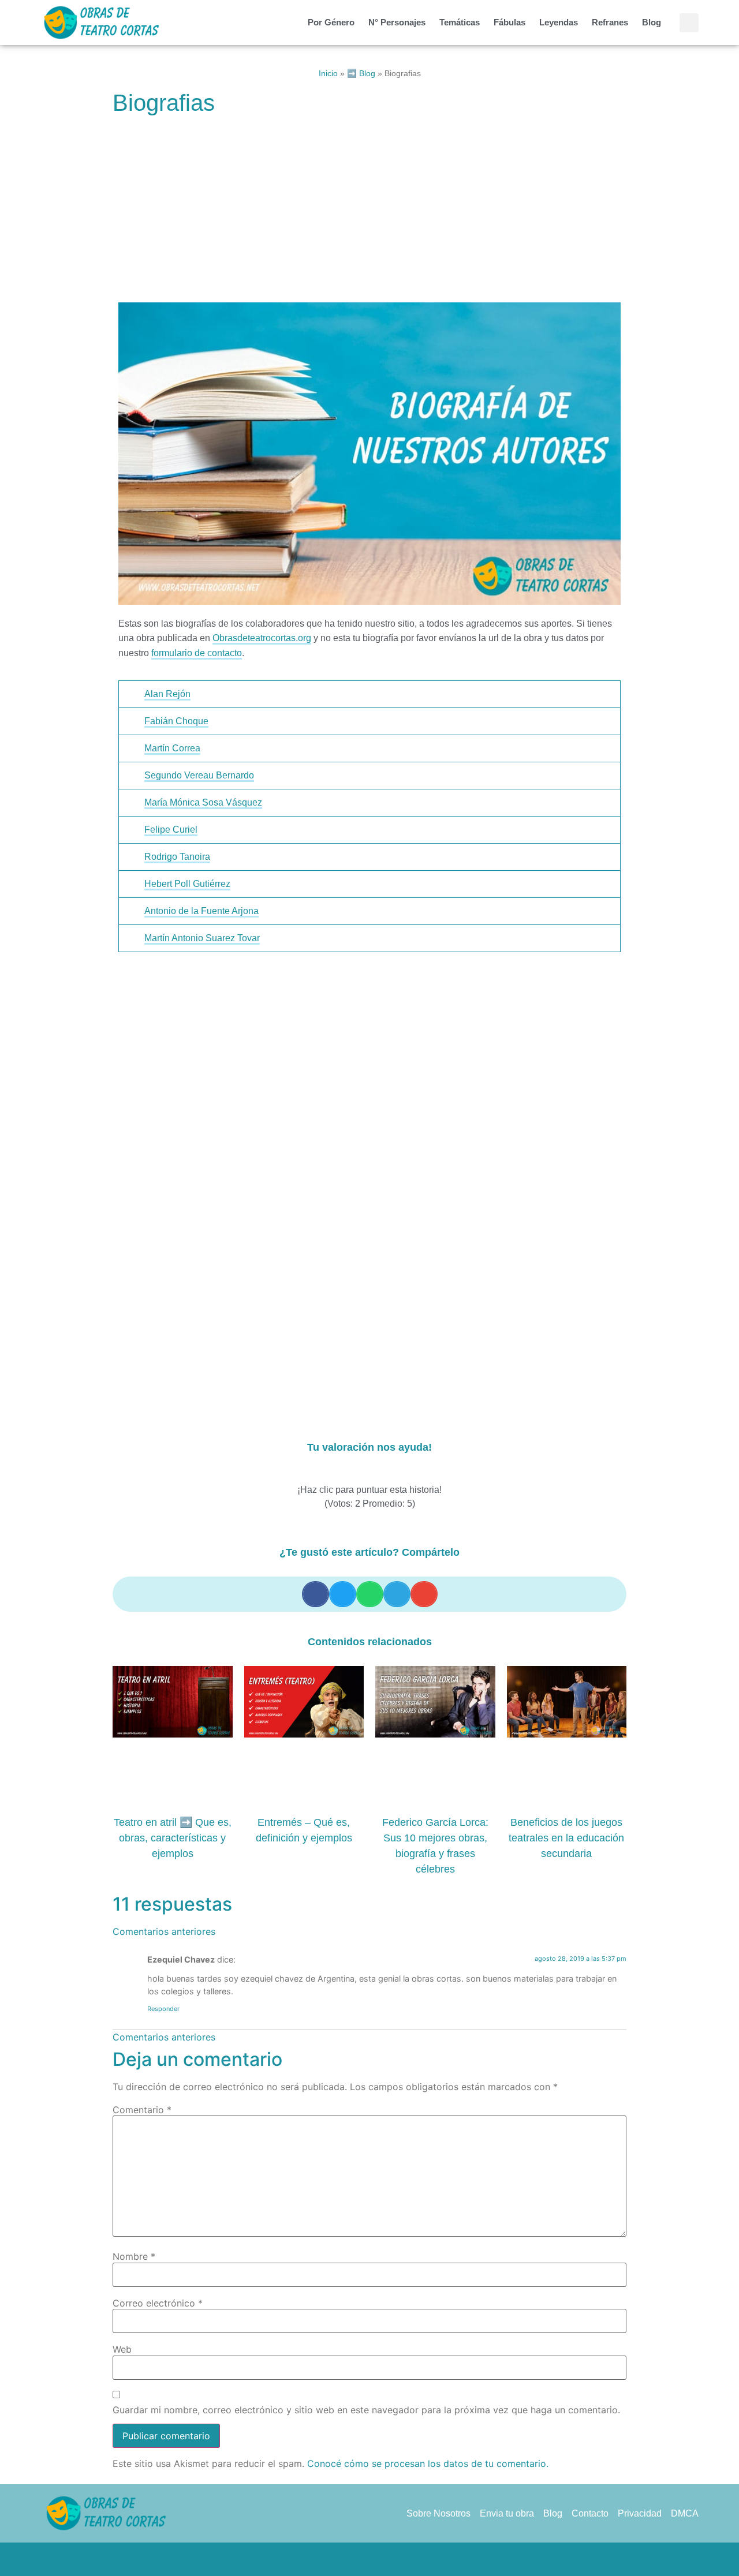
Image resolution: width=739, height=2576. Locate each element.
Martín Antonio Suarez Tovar (202, 938)
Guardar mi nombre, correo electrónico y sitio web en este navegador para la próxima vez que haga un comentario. (366, 2410)
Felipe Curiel (171, 830)
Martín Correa (172, 748)
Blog (652, 22)
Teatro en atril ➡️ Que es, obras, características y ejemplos (173, 1838)
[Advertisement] (369, 211)
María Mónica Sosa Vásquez (203, 802)
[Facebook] (326, 2559)
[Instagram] (391, 2559)
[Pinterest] (369, 2559)
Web (122, 2349)
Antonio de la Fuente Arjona (201, 911)
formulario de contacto (197, 653)
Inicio (328, 74)
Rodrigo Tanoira (177, 857)
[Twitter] (348, 2559)
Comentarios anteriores (164, 1931)
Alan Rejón (167, 694)
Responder (163, 2009)
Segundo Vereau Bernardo (199, 775)
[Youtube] (413, 2559)
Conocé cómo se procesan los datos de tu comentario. (428, 2463)
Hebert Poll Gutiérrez (187, 884)
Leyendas (559, 22)
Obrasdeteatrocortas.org (262, 638)
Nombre (134, 2256)
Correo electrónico (158, 2303)
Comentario (142, 2110)
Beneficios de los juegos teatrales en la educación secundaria (566, 1838)
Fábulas (510, 22)
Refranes (610, 22)
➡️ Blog (361, 74)
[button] (689, 23)
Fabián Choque (176, 721)
